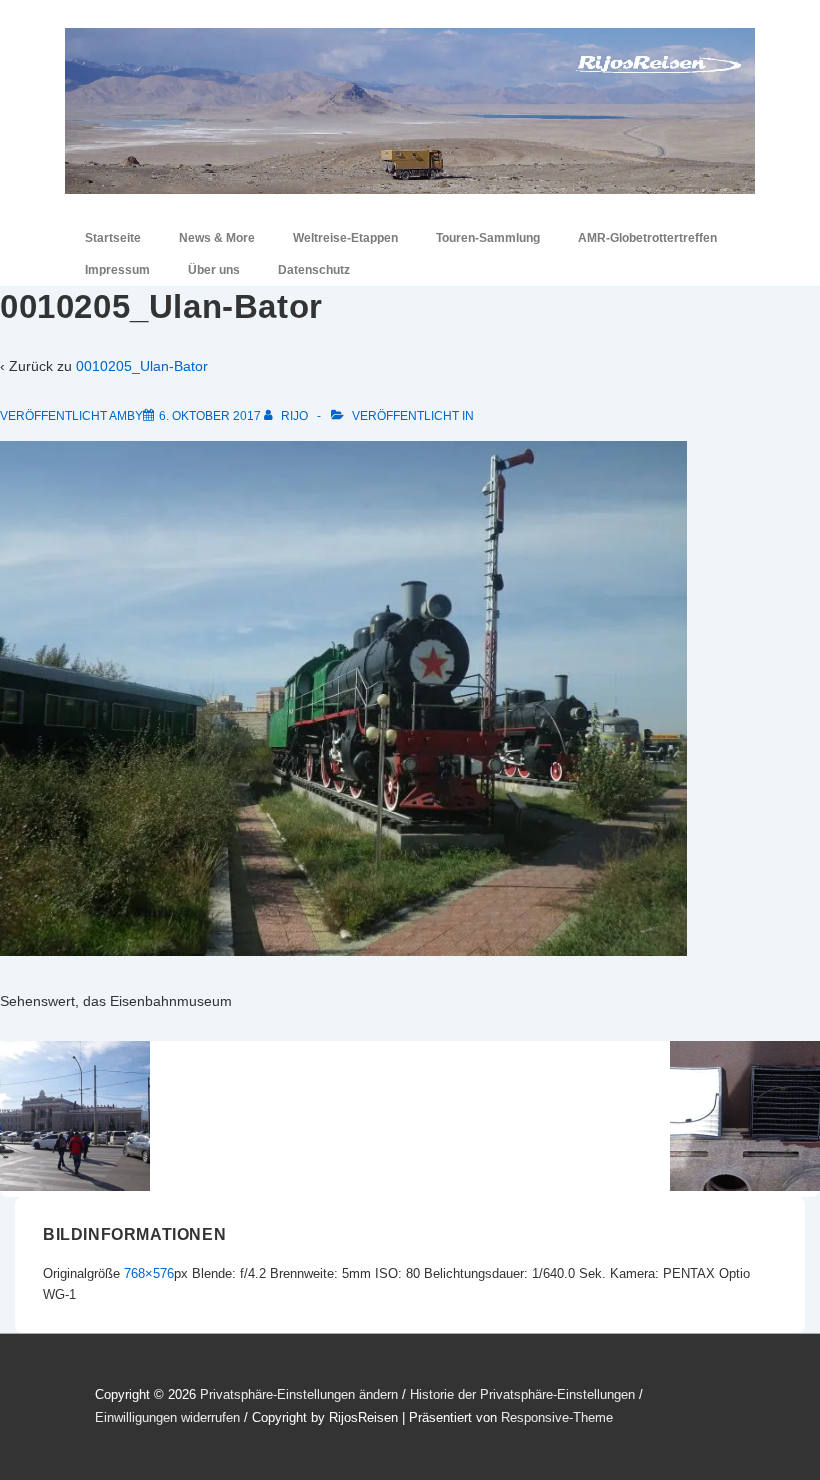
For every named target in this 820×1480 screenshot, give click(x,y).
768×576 (149, 1273)
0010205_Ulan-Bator (142, 366)
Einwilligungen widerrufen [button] (167, 1417)
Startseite (113, 238)
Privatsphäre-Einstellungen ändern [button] (299, 1394)
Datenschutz (314, 270)
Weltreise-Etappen (345, 238)
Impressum (117, 270)
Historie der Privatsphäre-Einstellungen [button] (522, 1394)
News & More (217, 238)
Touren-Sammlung (488, 238)
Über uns (214, 270)
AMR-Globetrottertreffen (647, 238)
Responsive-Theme (557, 1417)
